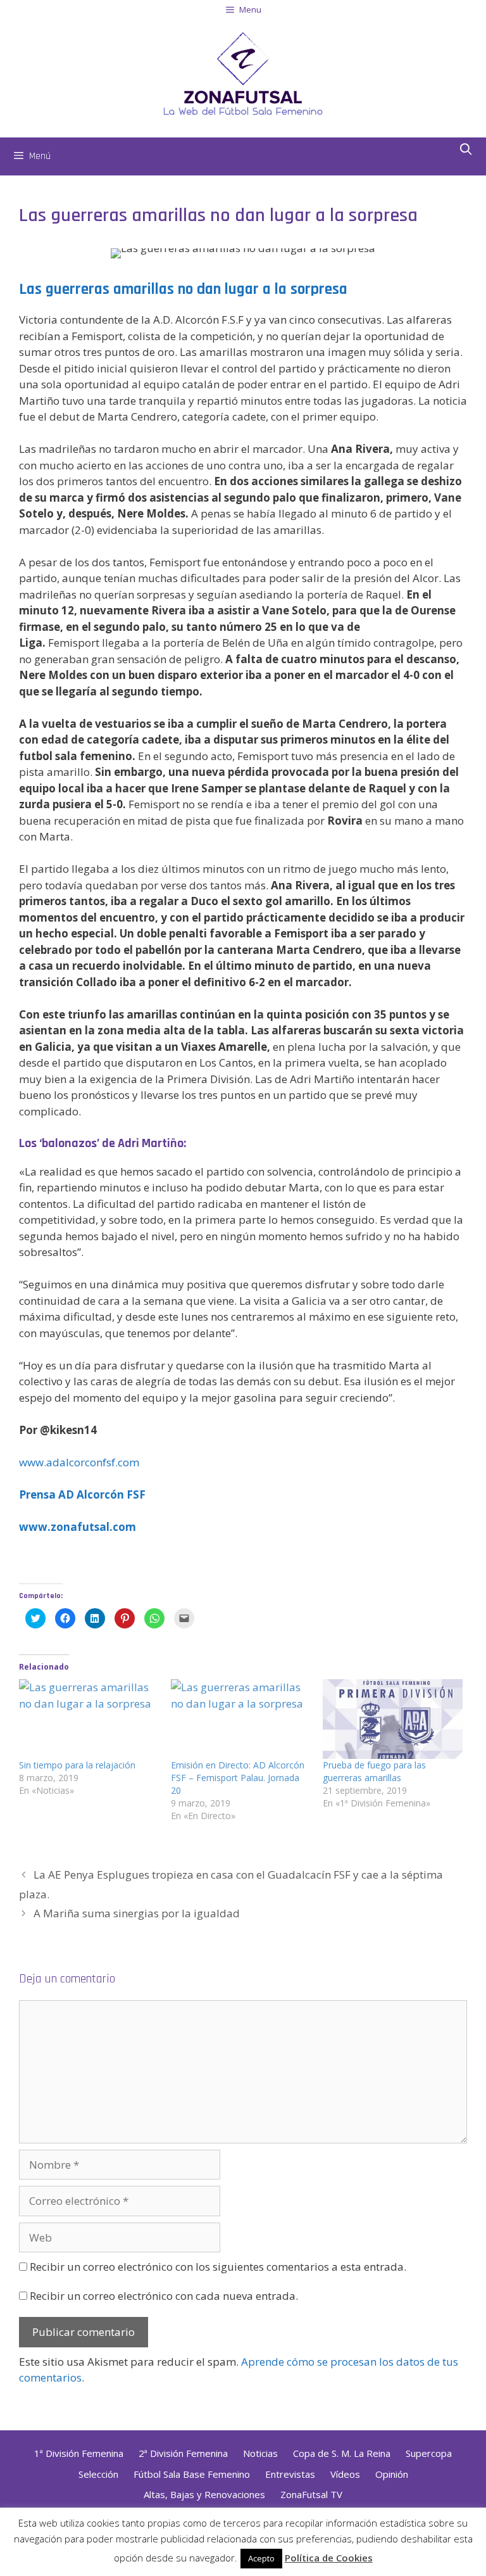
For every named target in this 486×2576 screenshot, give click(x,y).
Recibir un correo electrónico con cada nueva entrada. (164, 2296)
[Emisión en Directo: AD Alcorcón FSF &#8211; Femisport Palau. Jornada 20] (240, 1719)
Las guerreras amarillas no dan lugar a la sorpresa (183, 289)
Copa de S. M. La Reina (342, 2453)
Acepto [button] (261, 2558)
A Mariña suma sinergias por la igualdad (137, 1913)
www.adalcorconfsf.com (79, 1462)
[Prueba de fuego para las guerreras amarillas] (392, 1719)
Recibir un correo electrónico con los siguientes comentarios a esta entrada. (218, 2267)
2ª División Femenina (183, 2453)
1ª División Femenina (79, 2453)
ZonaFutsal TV (311, 2494)
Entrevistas (290, 2474)
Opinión (392, 2474)
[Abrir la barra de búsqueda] (466, 150)
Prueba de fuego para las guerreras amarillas (374, 1771)
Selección (98, 2474)
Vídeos (345, 2474)
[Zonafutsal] (243, 73)
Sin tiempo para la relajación (77, 1765)
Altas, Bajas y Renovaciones (204, 2494)
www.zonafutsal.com (78, 1527)
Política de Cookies (329, 2558)
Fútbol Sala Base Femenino (192, 2474)
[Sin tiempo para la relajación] (89, 1719)
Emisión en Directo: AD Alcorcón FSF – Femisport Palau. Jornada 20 (238, 1778)
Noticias (260, 2453)
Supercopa (429, 2453)
